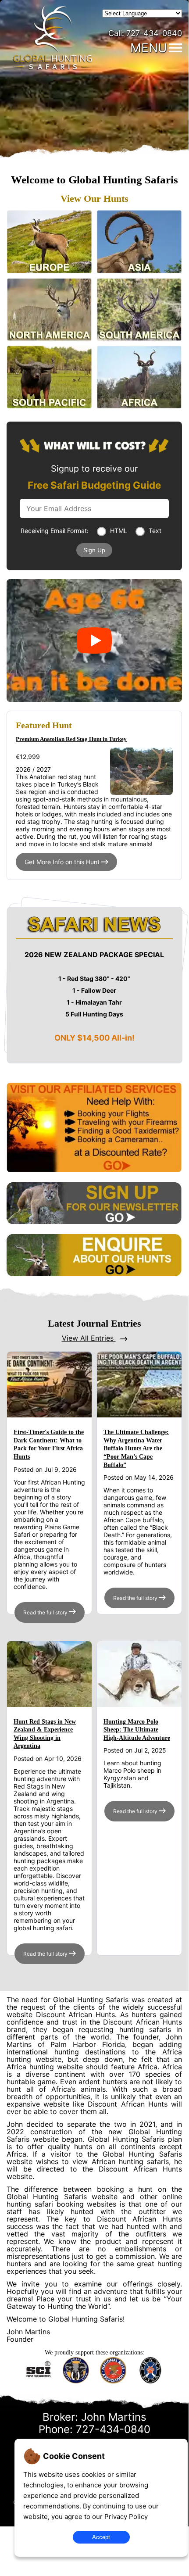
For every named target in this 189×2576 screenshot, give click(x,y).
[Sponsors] (94, 1170)
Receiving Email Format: (55, 531)
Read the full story (46, 1612)
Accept (101, 2537)
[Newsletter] (94, 1222)
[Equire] (94, 1274)
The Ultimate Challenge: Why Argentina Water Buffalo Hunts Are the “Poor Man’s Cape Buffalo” (136, 1449)
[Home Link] (53, 68)
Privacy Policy (126, 2517)
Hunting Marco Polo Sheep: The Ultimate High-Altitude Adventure (137, 1730)
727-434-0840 (145, 33)
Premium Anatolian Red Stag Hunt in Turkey (71, 739)
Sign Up (94, 550)
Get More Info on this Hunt (63, 862)
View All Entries (89, 1338)
